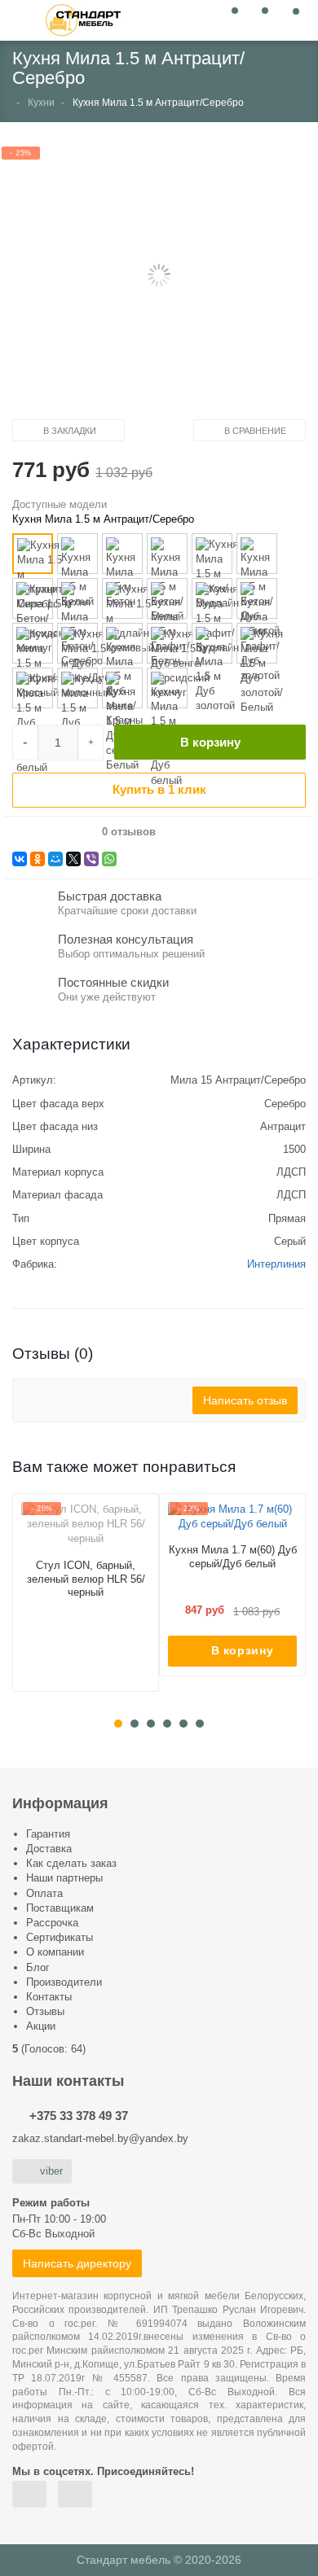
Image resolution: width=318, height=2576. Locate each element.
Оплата (44, 1893)
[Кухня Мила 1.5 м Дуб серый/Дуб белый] (167, 688)
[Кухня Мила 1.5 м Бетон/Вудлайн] (212, 554)
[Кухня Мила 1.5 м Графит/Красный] (33, 643)
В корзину (210, 742)
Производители (64, 1982)
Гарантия (48, 1834)
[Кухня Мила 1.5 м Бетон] (122, 554)
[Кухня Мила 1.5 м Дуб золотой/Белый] (257, 643)
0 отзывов (129, 832)
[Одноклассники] (38, 859)
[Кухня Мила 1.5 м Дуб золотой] (212, 643)
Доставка (49, 1849)
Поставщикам (60, 1908)
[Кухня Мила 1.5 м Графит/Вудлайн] (212, 598)
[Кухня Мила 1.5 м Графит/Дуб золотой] (257, 598)
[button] (159, 276)
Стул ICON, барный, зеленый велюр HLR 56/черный (86, 1579)
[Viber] (91, 859)
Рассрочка (52, 1923)
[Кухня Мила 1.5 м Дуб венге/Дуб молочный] (77, 643)
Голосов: (53, 2049)
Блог (38, 1967)
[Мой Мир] (55, 859)
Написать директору (77, 2263)
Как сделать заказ (71, 1863)
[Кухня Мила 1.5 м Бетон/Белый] (167, 554)
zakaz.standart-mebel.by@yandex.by (100, 2138)
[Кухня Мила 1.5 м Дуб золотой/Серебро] (77, 688)
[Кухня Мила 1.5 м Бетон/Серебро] (77, 598)
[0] (230, 19)
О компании (55, 1952)
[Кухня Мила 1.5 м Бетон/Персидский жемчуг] (33, 598)
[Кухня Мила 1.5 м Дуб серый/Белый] (122, 688)
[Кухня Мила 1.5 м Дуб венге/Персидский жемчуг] (167, 643)
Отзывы (45, 2011)
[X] (73, 859)
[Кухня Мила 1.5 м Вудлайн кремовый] (122, 598)
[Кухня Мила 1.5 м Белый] (77, 554)
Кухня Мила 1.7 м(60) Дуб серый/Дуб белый (233, 1557)
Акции (41, 2026)
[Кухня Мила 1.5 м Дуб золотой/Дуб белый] (33, 688)
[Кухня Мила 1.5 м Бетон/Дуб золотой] (257, 554)
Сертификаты (60, 1937)
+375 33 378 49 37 (79, 2116)
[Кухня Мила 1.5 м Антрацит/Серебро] (33, 554)
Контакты (49, 1997)
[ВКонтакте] (20, 859)
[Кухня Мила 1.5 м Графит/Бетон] (167, 598)
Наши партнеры (64, 1878)
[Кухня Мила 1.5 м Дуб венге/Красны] (122, 643)
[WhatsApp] (109, 859)
